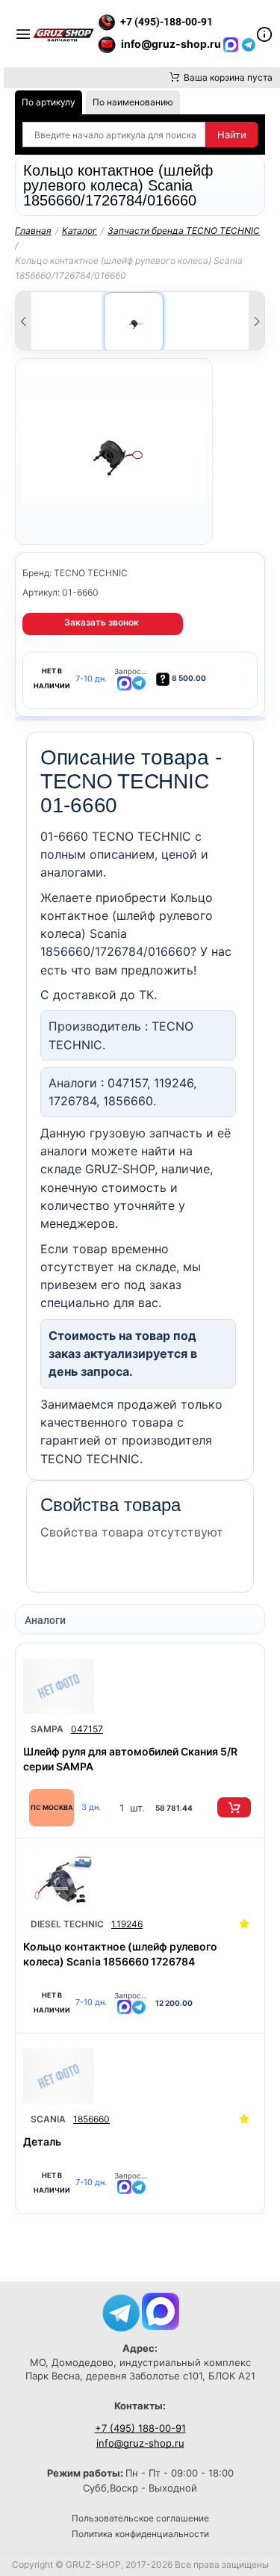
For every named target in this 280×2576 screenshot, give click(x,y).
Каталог (80, 231)
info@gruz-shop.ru (140, 2443)
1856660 (91, 2119)
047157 (87, 1729)
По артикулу (49, 102)
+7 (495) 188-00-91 (140, 2428)
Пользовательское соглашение (140, 2518)
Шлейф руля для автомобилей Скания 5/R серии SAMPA (130, 1759)
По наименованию (133, 102)
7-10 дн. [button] (91, 679)
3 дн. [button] (91, 1807)
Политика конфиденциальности (140, 2534)
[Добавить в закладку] (244, 1924)
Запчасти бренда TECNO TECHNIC (184, 231)
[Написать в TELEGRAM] (249, 44)
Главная (33, 231)
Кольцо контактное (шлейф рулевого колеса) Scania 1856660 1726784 (120, 1954)
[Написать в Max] (161, 2310)
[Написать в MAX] (232, 44)
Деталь (42, 2141)
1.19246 (127, 1924)
